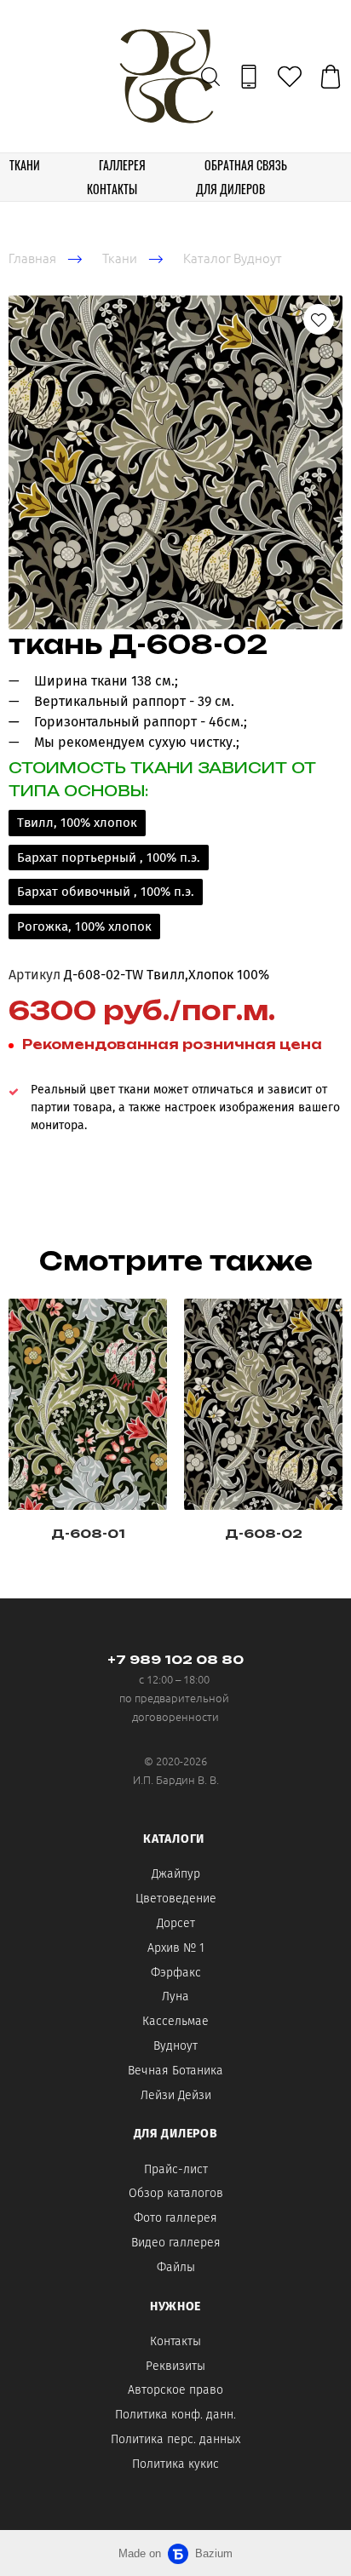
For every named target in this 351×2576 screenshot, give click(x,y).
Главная (32, 258)
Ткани (120, 258)
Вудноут (175, 2046)
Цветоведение (176, 1899)
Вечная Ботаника (175, 2071)
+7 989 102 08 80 (175, 1659)
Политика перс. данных (175, 2439)
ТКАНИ (25, 165)
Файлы (176, 2267)
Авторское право (175, 2390)
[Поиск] (210, 77)
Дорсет (176, 1923)
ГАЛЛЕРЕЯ (122, 165)
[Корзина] (331, 77)
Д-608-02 (264, 1533)
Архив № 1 (176, 1948)
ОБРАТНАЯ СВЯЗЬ (246, 165)
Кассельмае (175, 2021)
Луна (175, 1997)
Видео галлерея (176, 2243)
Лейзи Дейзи (176, 2095)
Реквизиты (175, 2366)
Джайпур (176, 1874)
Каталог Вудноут (233, 258)
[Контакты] (249, 77)
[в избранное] (319, 319)
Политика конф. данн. (175, 2415)
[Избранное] (290, 77)
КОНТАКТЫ (112, 189)
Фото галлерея (175, 2218)
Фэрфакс (176, 1973)
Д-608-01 (88, 1533)
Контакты (175, 2341)
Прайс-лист (176, 2169)
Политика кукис (175, 2464)
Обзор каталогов (176, 2193)
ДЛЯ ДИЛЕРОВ (230, 189)
